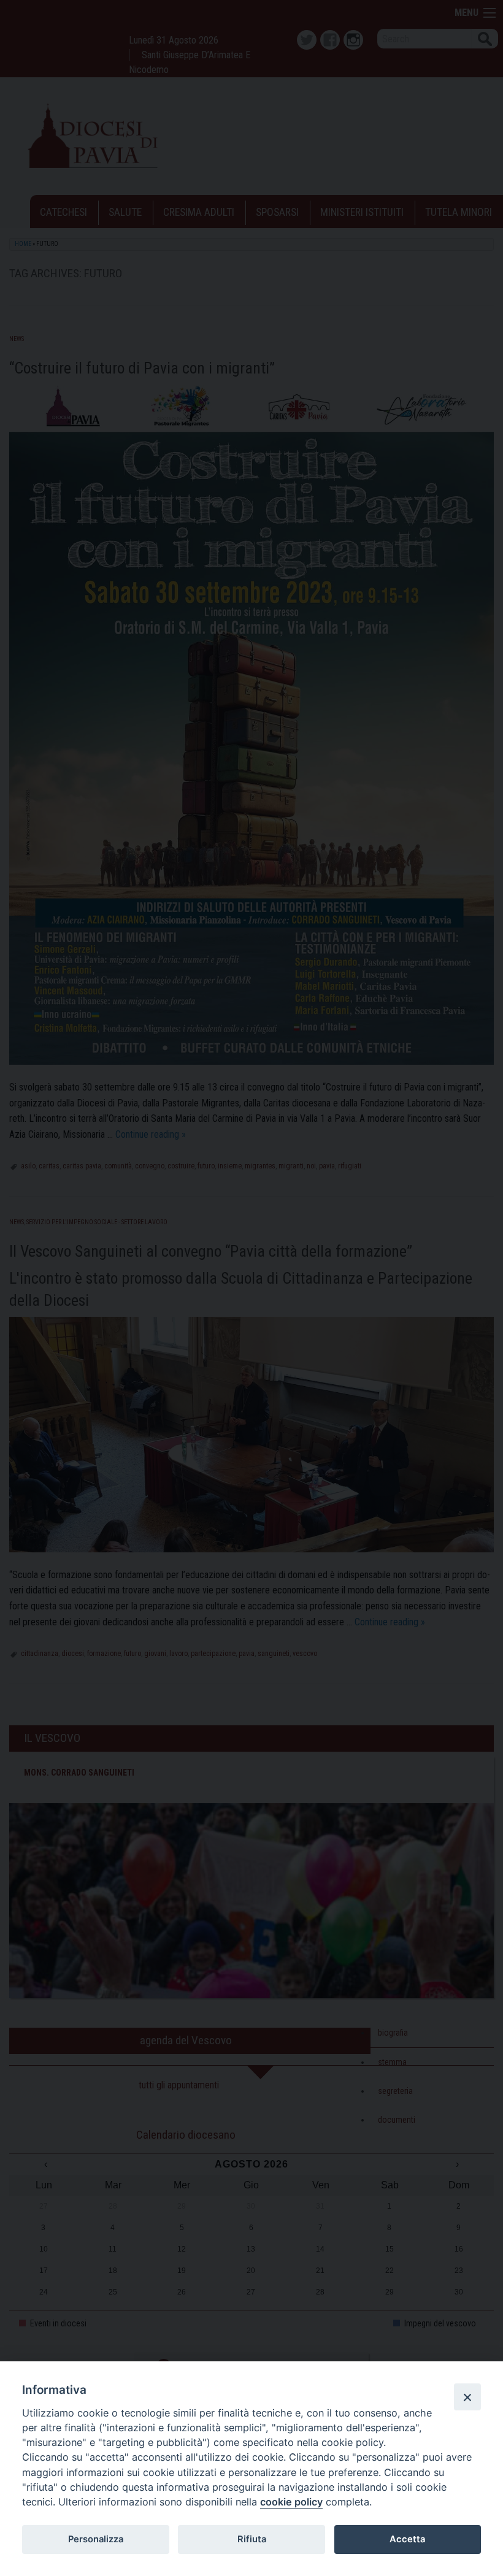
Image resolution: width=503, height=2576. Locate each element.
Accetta (407, 2539)
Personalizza (96, 2539)
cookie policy (291, 2502)
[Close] (467, 2397)
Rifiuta (252, 2539)
